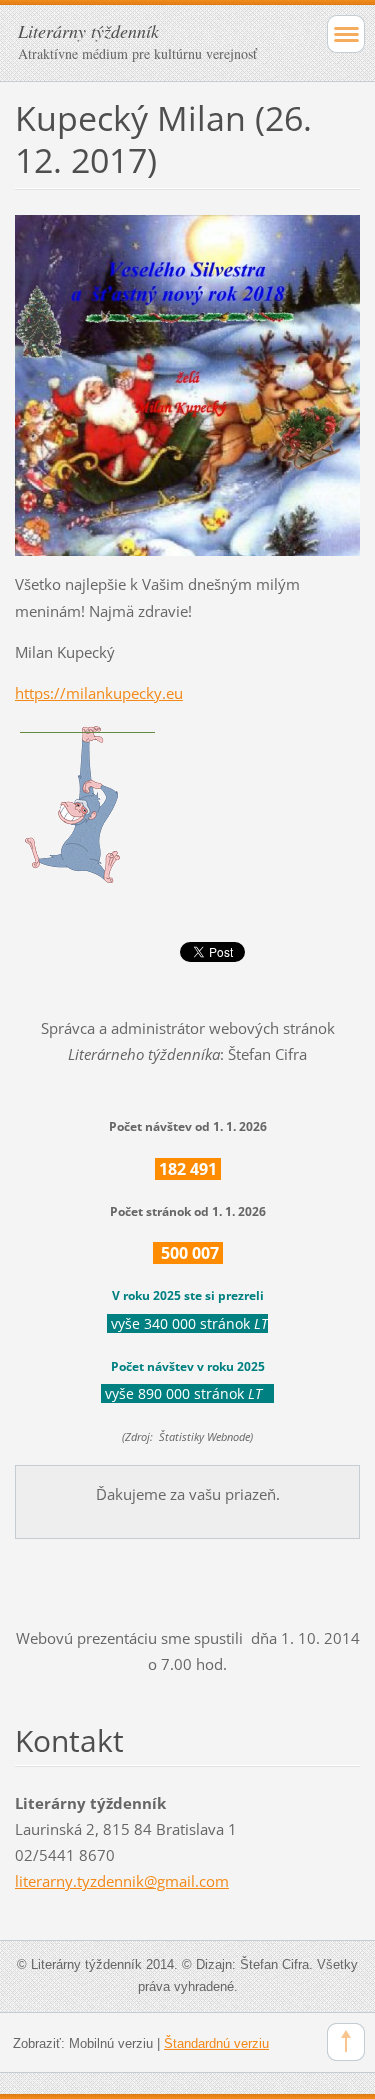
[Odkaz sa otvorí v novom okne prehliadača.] (187, 384)
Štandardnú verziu (216, 2043)
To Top (346, 2042)
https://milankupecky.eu (99, 693)
